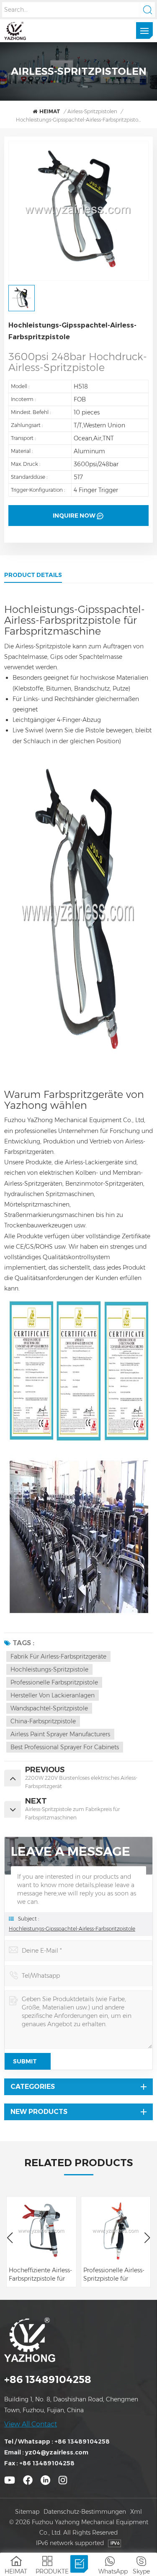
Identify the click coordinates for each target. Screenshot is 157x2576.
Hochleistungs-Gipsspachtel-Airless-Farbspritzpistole (72, 1929)
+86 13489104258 (48, 2379)
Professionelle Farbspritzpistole (54, 1682)
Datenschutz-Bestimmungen (85, 2512)
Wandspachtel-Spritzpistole (49, 1708)
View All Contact (31, 2424)
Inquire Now (74, 516)
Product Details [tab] (33, 575)
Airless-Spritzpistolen (92, 111)
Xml (136, 2512)
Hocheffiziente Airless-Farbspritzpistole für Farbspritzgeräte (40, 2275)
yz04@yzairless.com (57, 2452)
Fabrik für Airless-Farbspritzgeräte (58, 1656)
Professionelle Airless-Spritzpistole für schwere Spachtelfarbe (116, 2275)
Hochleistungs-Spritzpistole (49, 1669)
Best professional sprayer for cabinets (65, 1747)
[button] (147, 2238)
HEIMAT (50, 111)
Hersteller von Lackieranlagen (53, 1695)
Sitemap (27, 2512)
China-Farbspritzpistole (43, 1721)
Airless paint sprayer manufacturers (60, 1734)
